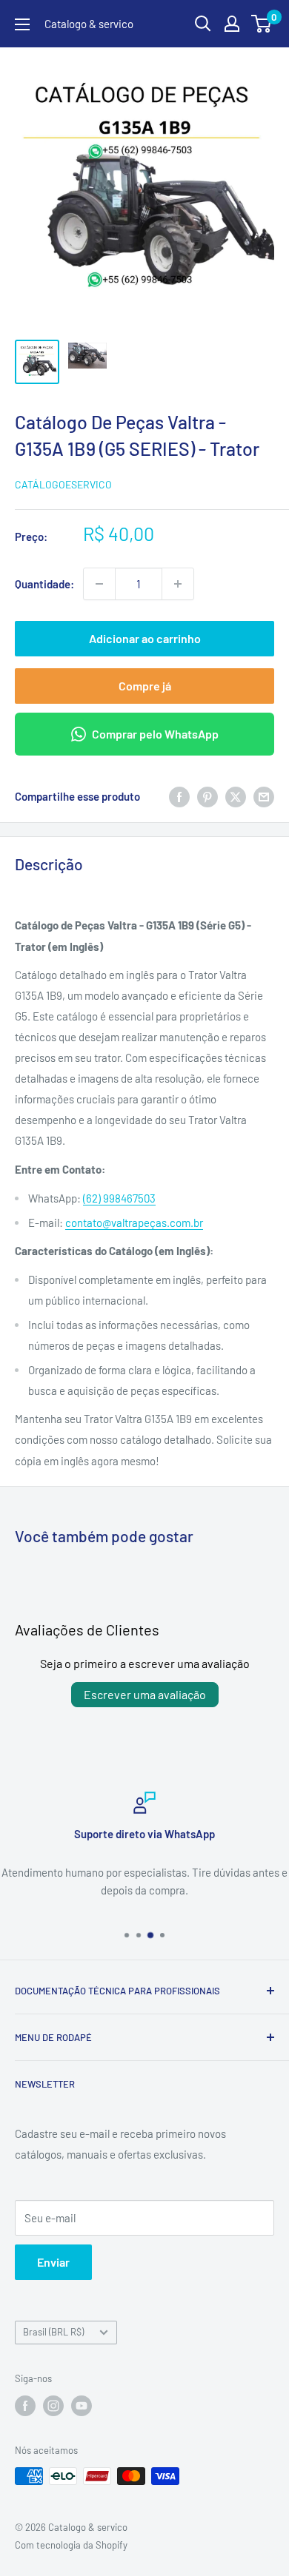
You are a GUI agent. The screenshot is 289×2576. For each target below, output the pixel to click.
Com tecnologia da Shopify (71, 2545)
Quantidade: (44, 584)
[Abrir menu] (22, 24)
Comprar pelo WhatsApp (155, 734)
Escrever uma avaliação (145, 1694)
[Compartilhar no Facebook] (179, 796)
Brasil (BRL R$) (53, 2332)
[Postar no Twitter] (236, 796)
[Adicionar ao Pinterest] (207, 796)
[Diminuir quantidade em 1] (99, 584)
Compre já (145, 686)
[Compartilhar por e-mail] (264, 796)
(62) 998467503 (119, 1198)
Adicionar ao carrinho (145, 638)
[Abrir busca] (203, 24)
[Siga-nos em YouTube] (82, 2406)
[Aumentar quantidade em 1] (178, 584)
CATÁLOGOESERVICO (63, 484)
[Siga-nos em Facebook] (25, 2406)
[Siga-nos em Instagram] (53, 2406)
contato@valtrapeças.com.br (134, 1223)
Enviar (53, 2262)
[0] (262, 24)
